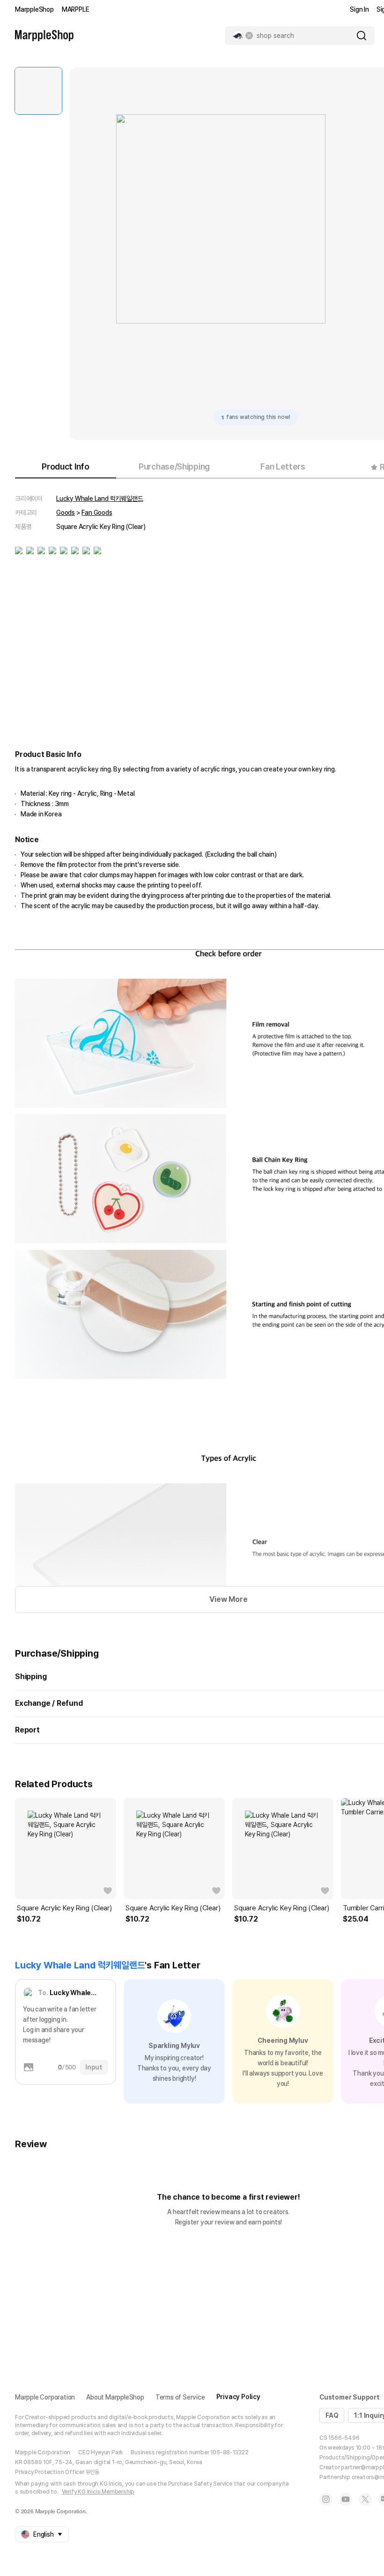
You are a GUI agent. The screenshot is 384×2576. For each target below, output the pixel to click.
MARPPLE (76, 9)
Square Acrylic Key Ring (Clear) (64, 1908)
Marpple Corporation (45, 2397)
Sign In (359, 9)
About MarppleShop (115, 2397)
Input (94, 2067)
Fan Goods (97, 513)
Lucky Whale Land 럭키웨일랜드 (100, 499)
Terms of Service (180, 2397)
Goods (66, 513)
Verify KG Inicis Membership (98, 2492)
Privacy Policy (238, 2397)
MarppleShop (34, 9)
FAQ (332, 2415)
